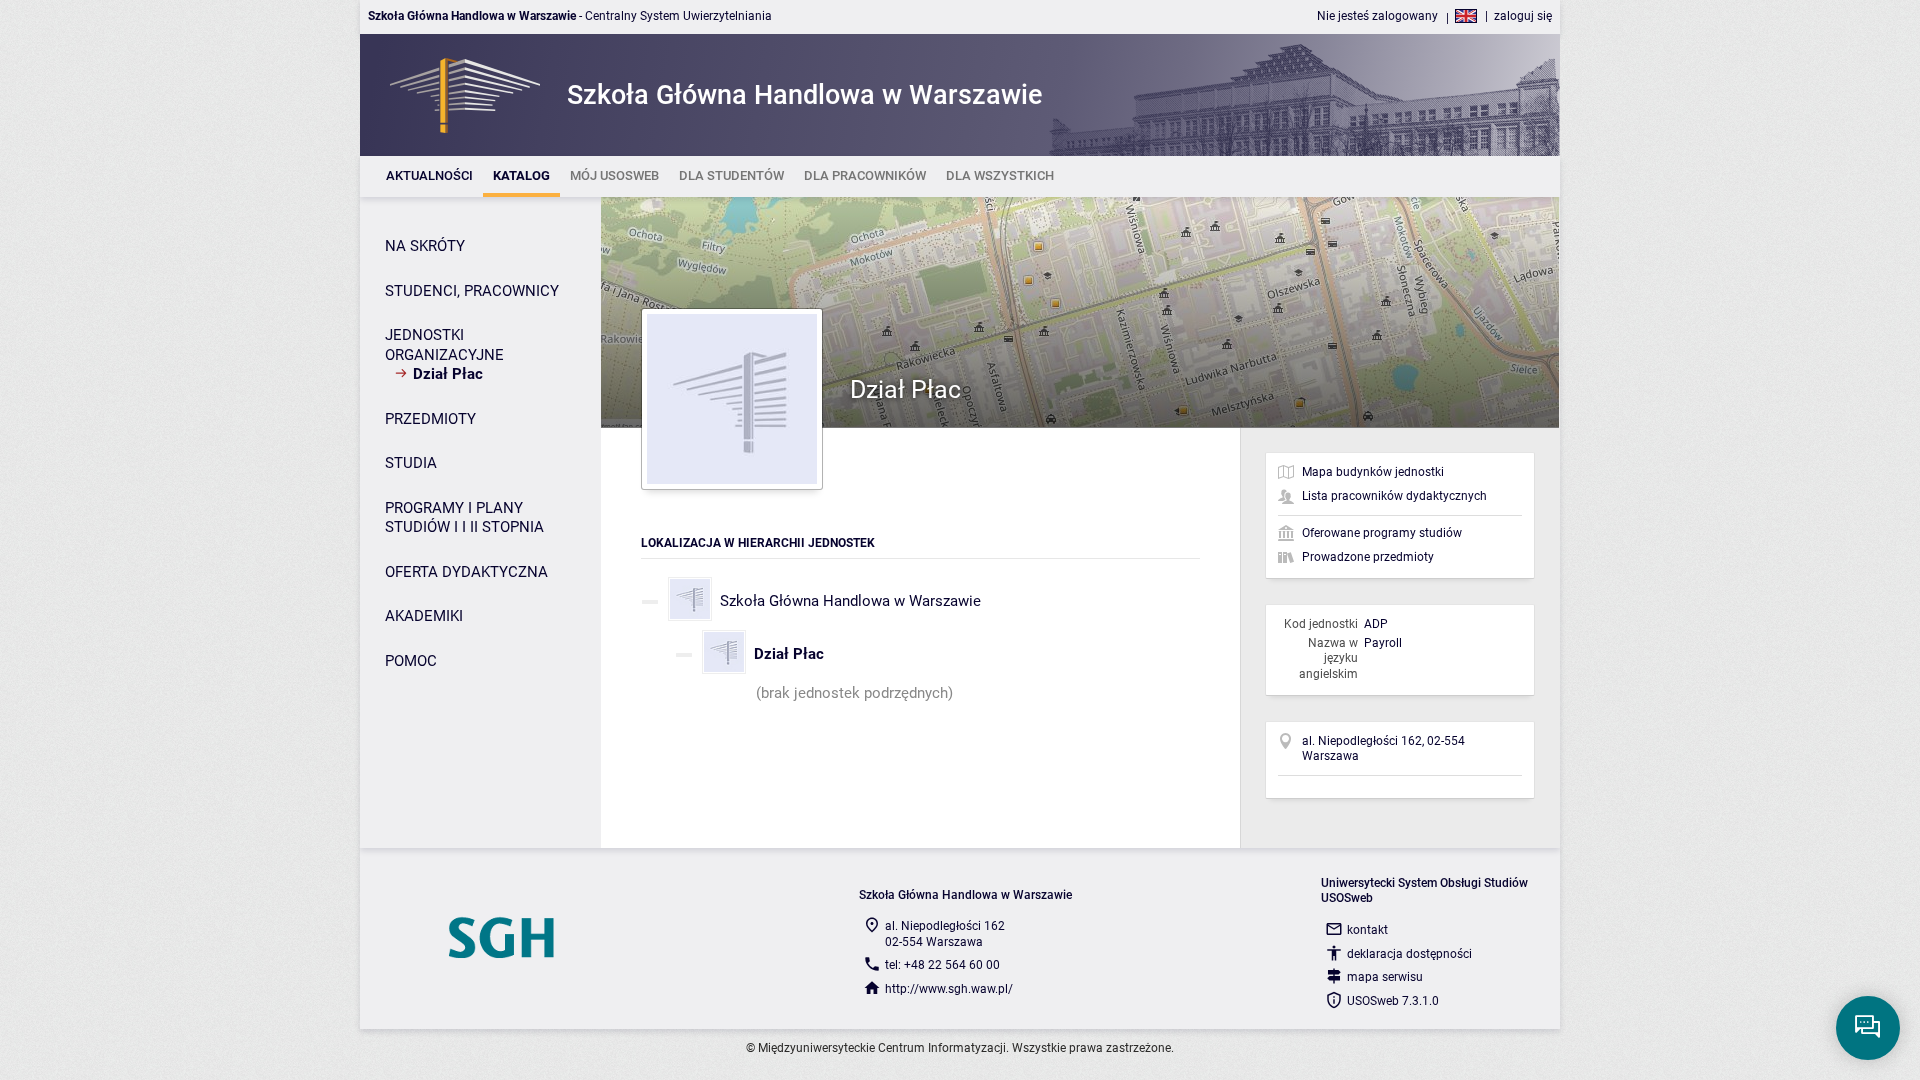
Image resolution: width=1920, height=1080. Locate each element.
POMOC (411, 661)
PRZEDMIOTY (430, 419)
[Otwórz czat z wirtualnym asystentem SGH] (1868, 1028)
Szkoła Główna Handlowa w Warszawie (850, 601)
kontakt (1367, 930)
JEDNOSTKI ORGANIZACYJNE (444, 345)
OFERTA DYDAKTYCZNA (466, 572)
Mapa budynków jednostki (1373, 472)
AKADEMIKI (424, 616)
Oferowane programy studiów (1382, 533)
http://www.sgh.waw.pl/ (949, 989)
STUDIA (411, 463)
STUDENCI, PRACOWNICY (472, 291)
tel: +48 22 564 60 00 (942, 965)
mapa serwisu (1385, 977)
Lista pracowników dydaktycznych (1394, 496)
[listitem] (429, 176)
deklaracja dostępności (1409, 954)
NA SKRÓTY (425, 246)
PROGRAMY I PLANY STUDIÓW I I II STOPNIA (464, 518)
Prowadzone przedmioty (1368, 557)
